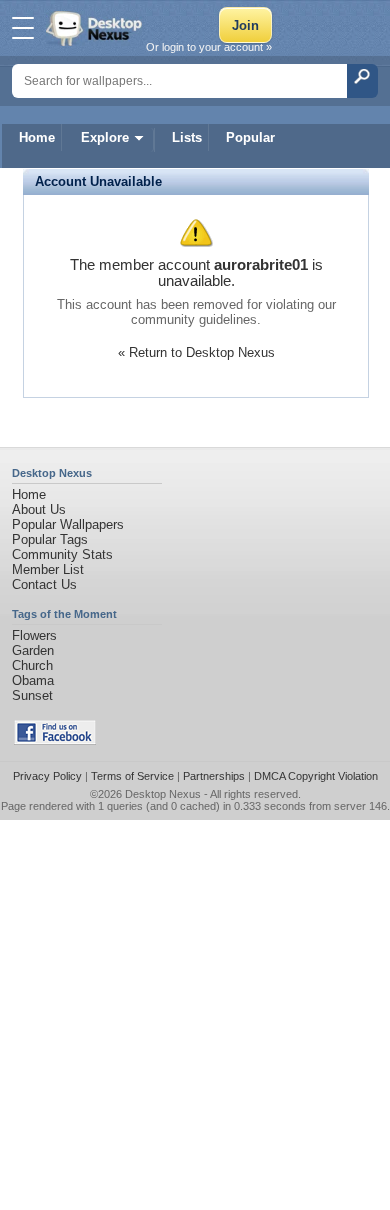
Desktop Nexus (163, 794)
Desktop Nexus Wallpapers (96, 28)
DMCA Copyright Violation (316, 776)
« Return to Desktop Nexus (196, 352)
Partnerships (214, 776)
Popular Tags (50, 539)
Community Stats (62, 554)
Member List (48, 569)
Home (37, 137)
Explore (105, 137)
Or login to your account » (209, 47)
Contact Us (44, 584)
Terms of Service (132, 776)
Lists (187, 137)
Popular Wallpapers (68, 524)
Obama (33, 680)
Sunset (32, 695)
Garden (33, 650)
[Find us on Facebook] (55, 740)
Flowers (34, 635)
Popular (250, 137)
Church (32, 665)
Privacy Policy (47, 776)
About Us (39, 509)
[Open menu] (23, 28)
